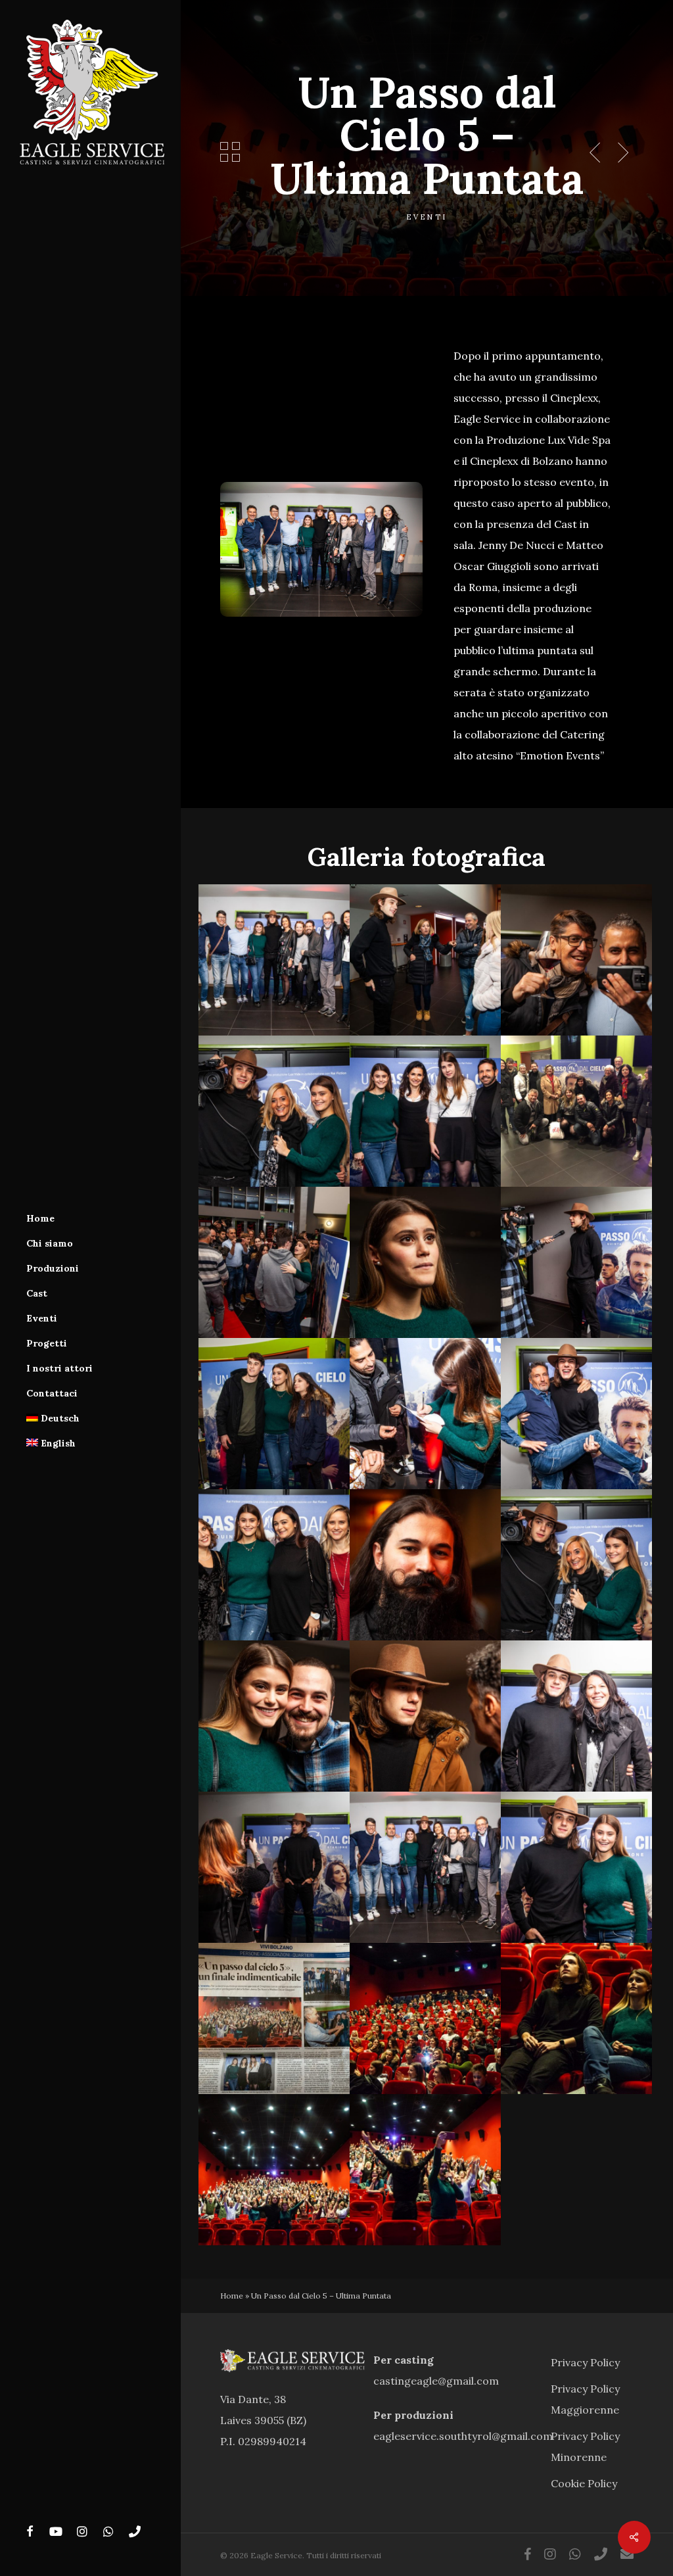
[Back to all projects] (230, 152)
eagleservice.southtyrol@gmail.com (463, 2436)
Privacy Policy (585, 2362)
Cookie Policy (584, 2483)
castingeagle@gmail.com (436, 2381)
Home (232, 2296)
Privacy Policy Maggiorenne (585, 2399)
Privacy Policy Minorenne (585, 2446)
